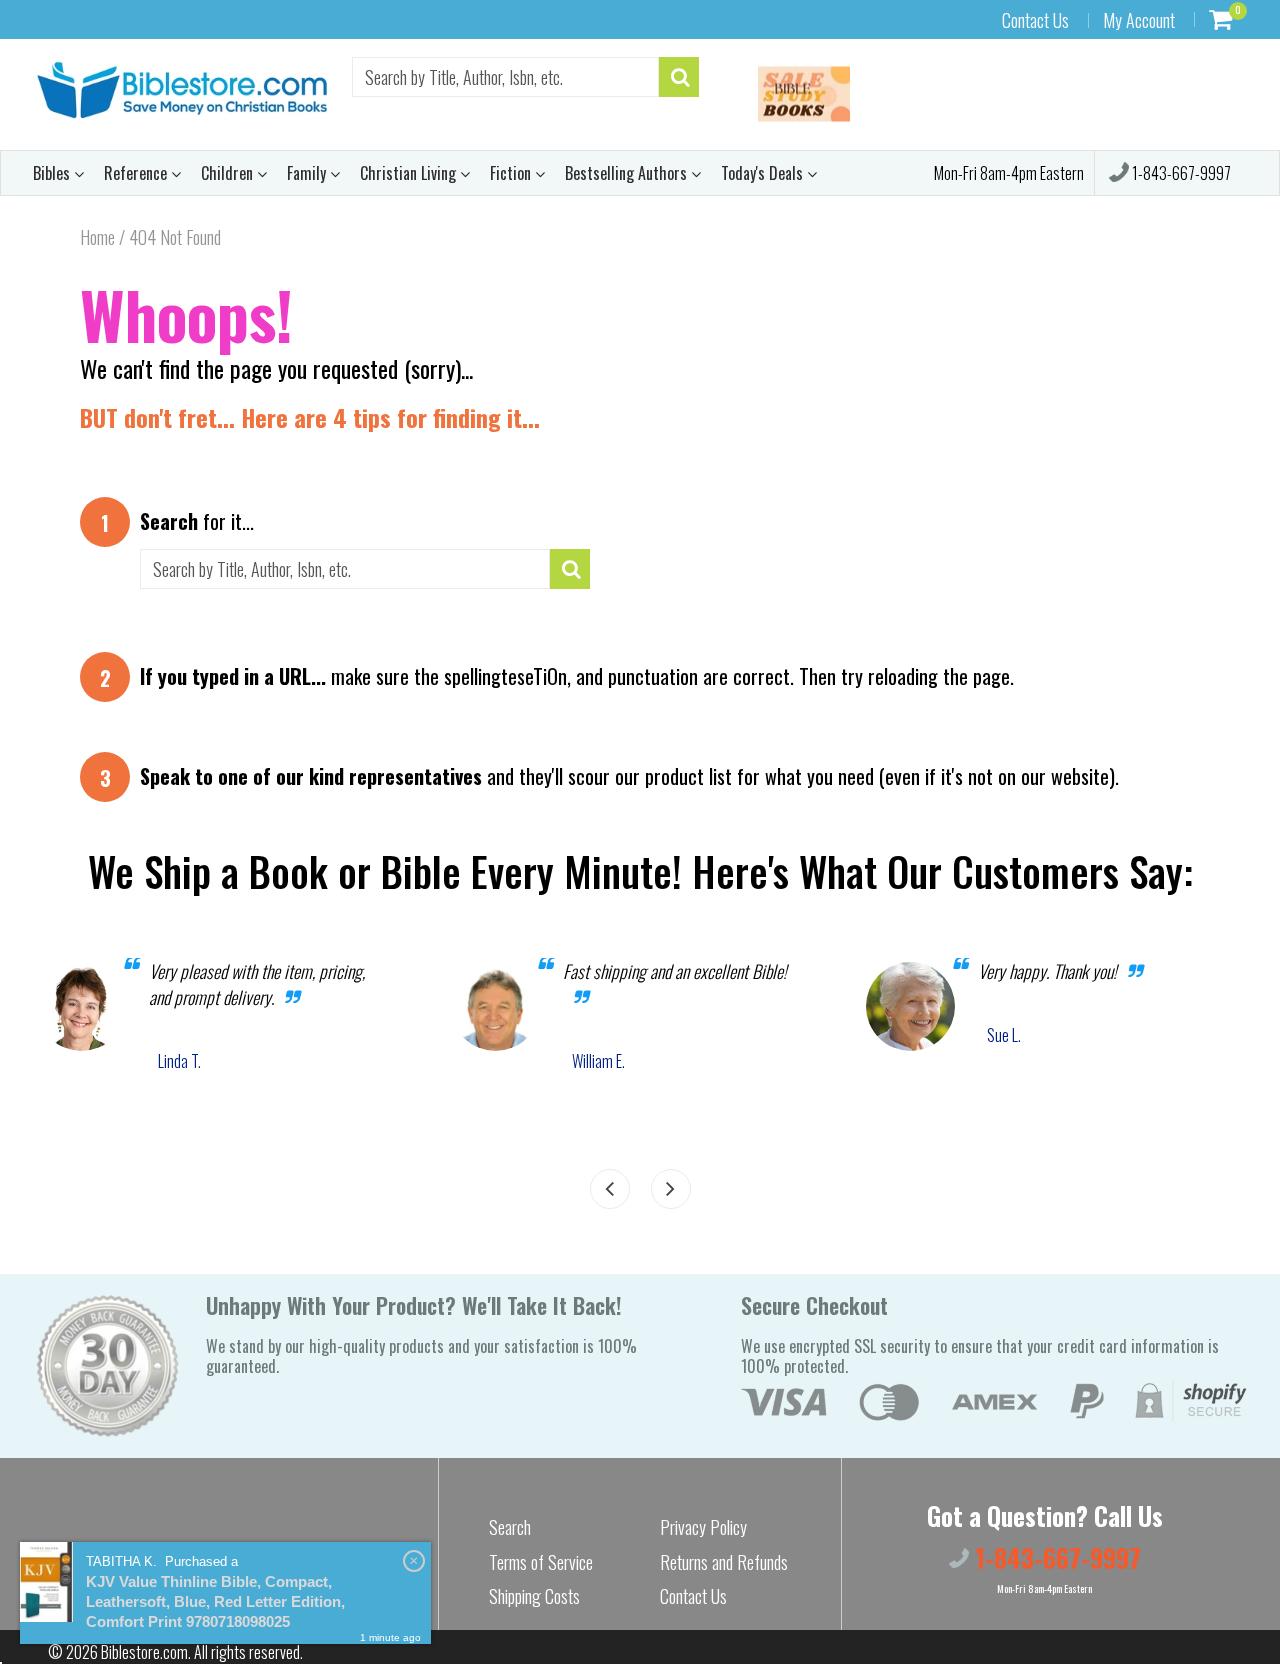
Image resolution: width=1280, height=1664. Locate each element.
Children (229, 173)
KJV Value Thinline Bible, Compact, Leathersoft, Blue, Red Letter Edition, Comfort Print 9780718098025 (215, 1601)
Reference (137, 173)
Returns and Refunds (724, 1562)
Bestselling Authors (628, 173)
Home (97, 237)
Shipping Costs (534, 1596)
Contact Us (1035, 20)
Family (308, 173)
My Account (1139, 20)
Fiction (512, 173)
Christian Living (410, 173)
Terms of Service (541, 1562)
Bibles (53, 173)
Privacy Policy (703, 1527)
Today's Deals (764, 173)
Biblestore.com (144, 1652)
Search (510, 1527)
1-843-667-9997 (1180, 173)
